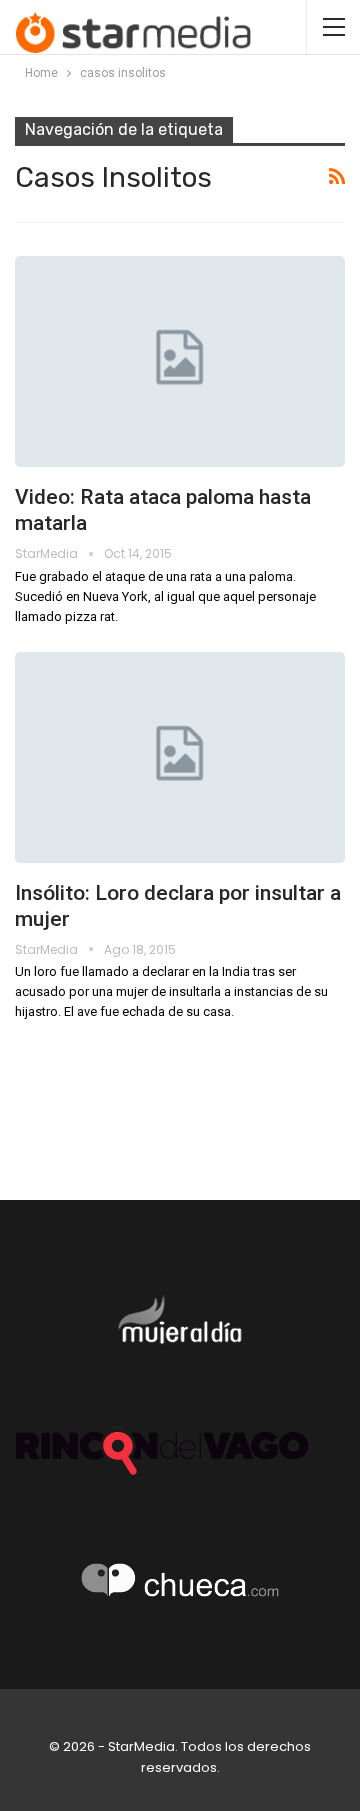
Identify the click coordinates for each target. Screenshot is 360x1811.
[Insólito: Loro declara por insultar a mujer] (180, 757)
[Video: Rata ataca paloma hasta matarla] (180, 361)
